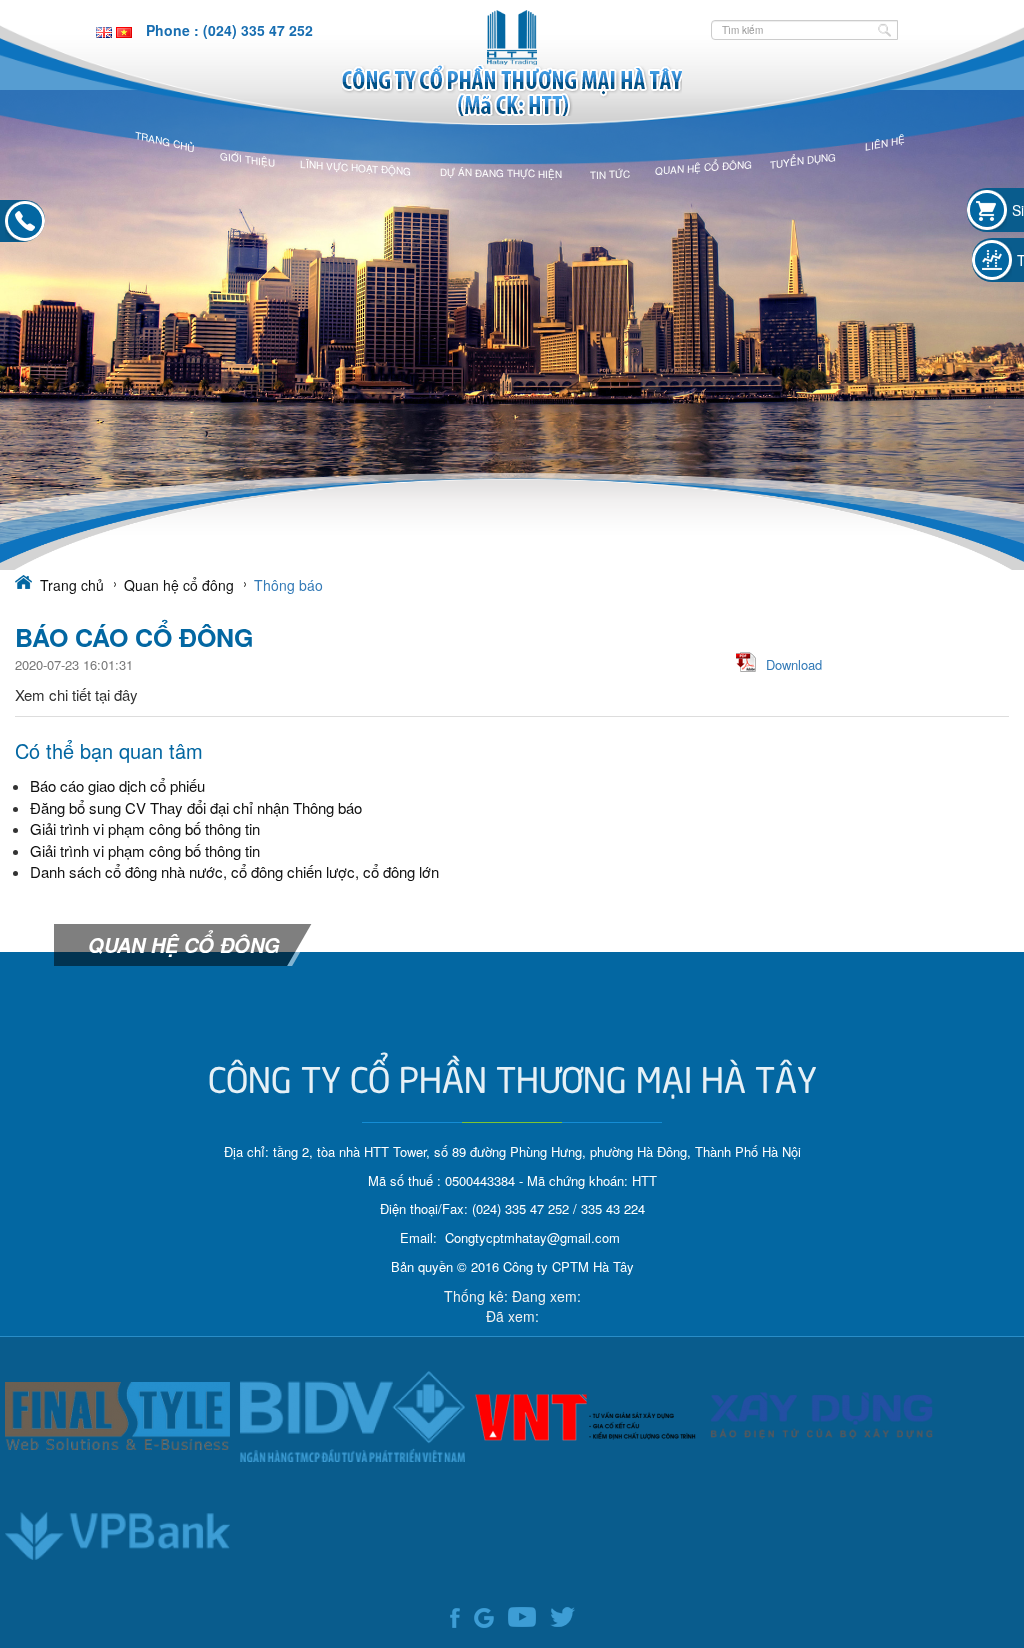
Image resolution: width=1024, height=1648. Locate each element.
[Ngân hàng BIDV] (352, 1415)
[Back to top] (979, 1568)
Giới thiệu (247, 159)
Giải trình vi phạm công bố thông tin (145, 828)
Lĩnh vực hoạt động (355, 168)
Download (794, 664)
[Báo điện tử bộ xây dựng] (822, 1415)
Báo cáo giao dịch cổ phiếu (117, 785)
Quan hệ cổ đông (703, 167)
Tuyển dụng (803, 160)
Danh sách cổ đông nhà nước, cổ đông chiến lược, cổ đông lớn (234, 871)
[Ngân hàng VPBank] (117, 1535)
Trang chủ (165, 141)
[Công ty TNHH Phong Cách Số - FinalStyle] (117, 1415)
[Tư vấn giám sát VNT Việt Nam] (587, 1415)
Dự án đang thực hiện (501, 173)
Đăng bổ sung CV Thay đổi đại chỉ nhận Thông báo (196, 807)
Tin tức (610, 173)
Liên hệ (885, 143)
